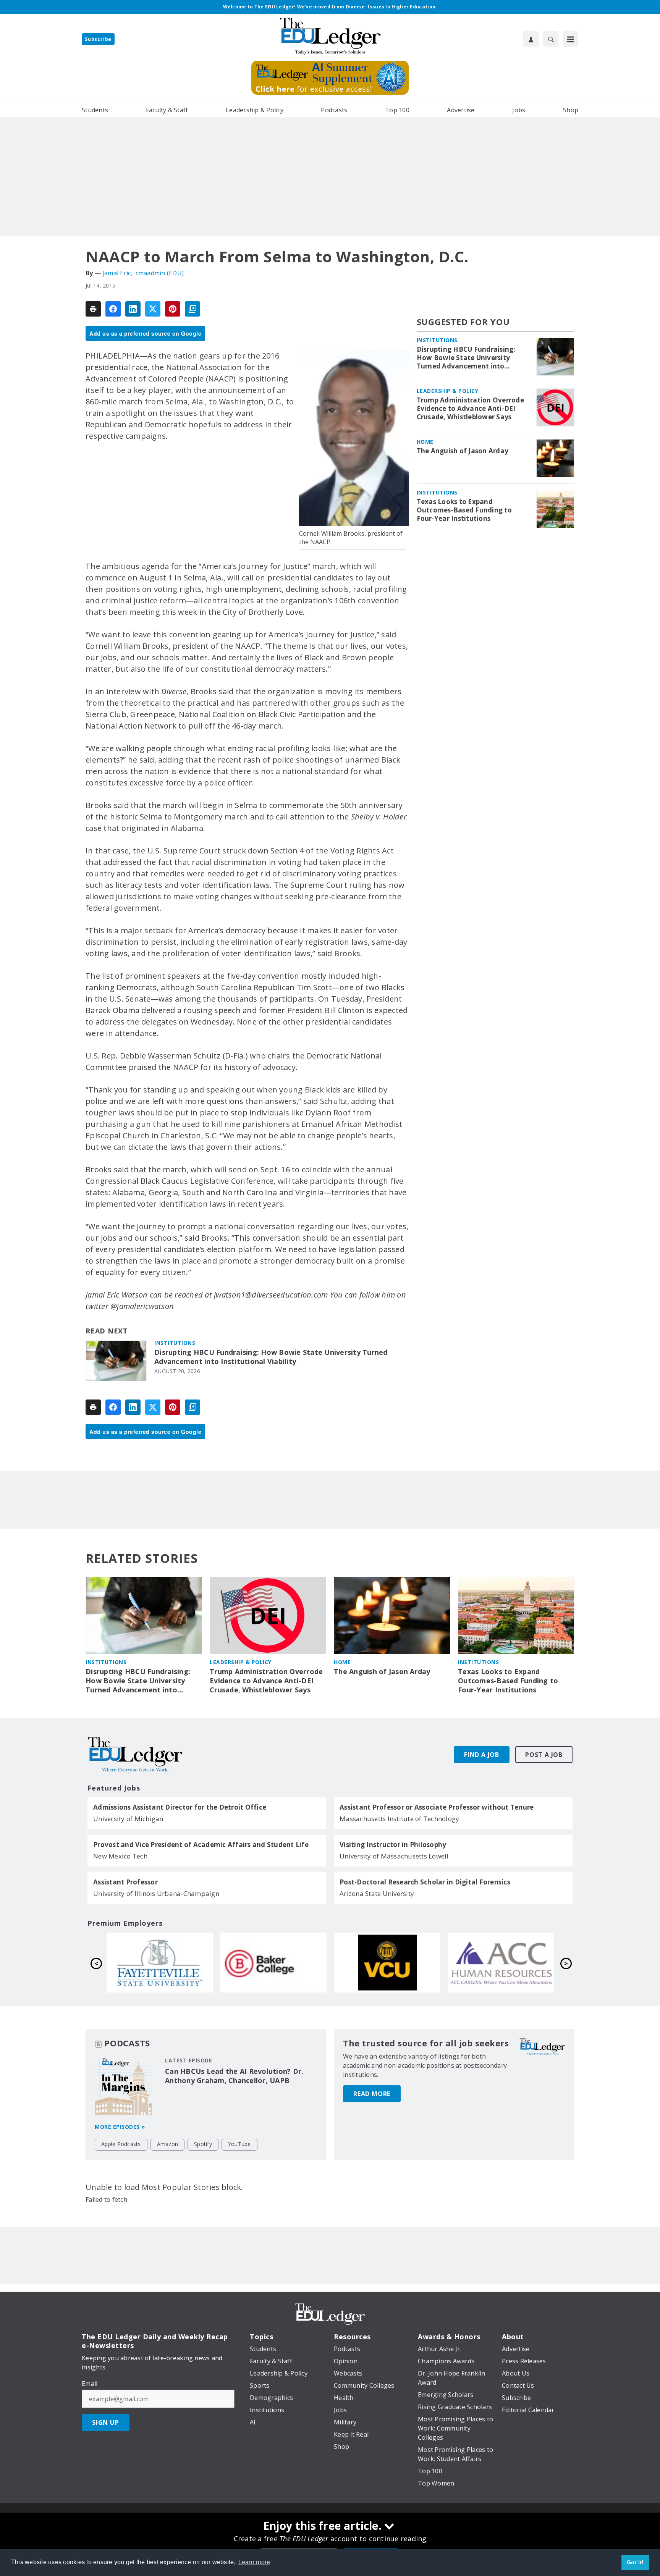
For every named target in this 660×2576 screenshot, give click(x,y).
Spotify (203, 2144)
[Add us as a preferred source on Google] (192, 309)
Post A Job (544, 1755)
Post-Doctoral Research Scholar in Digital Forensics (425, 1882)
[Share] (113, 309)
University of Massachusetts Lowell (394, 1856)
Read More (372, 2094)
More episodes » (120, 2127)
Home (425, 442)
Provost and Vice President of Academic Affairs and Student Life (201, 1845)
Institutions (175, 1343)
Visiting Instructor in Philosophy (393, 1845)
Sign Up (106, 2422)
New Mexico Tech (120, 1856)
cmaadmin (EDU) (160, 273)
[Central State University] (160, 1962)
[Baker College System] (501, 1962)
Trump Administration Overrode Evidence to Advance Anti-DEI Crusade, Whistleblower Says (470, 409)
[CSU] (273, 1962)
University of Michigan (128, 1819)
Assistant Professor (125, 1882)
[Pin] (173, 309)
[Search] (551, 39)
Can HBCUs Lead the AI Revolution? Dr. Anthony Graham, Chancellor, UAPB (234, 2076)
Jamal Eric (117, 273)
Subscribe (98, 39)
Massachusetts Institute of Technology (399, 1819)
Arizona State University (377, 1893)
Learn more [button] (254, 2562)
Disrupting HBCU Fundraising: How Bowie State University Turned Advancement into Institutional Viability (271, 1357)
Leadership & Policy (448, 391)
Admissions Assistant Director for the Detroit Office (180, 1807)
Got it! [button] (635, 2562)
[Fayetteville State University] (387, 1962)
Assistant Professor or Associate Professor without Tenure (437, 1807)
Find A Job (482, 1755)
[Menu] (571, 39)
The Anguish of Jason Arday (463, 451)
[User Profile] (531, 39)
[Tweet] (153, 309)
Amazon (168, 2144)
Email (90, 2384)
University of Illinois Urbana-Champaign (156, 1893)
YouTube (239, 2144)
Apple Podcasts (121, 2144)
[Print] (93, 309)
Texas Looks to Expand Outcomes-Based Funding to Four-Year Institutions (464, 510)
